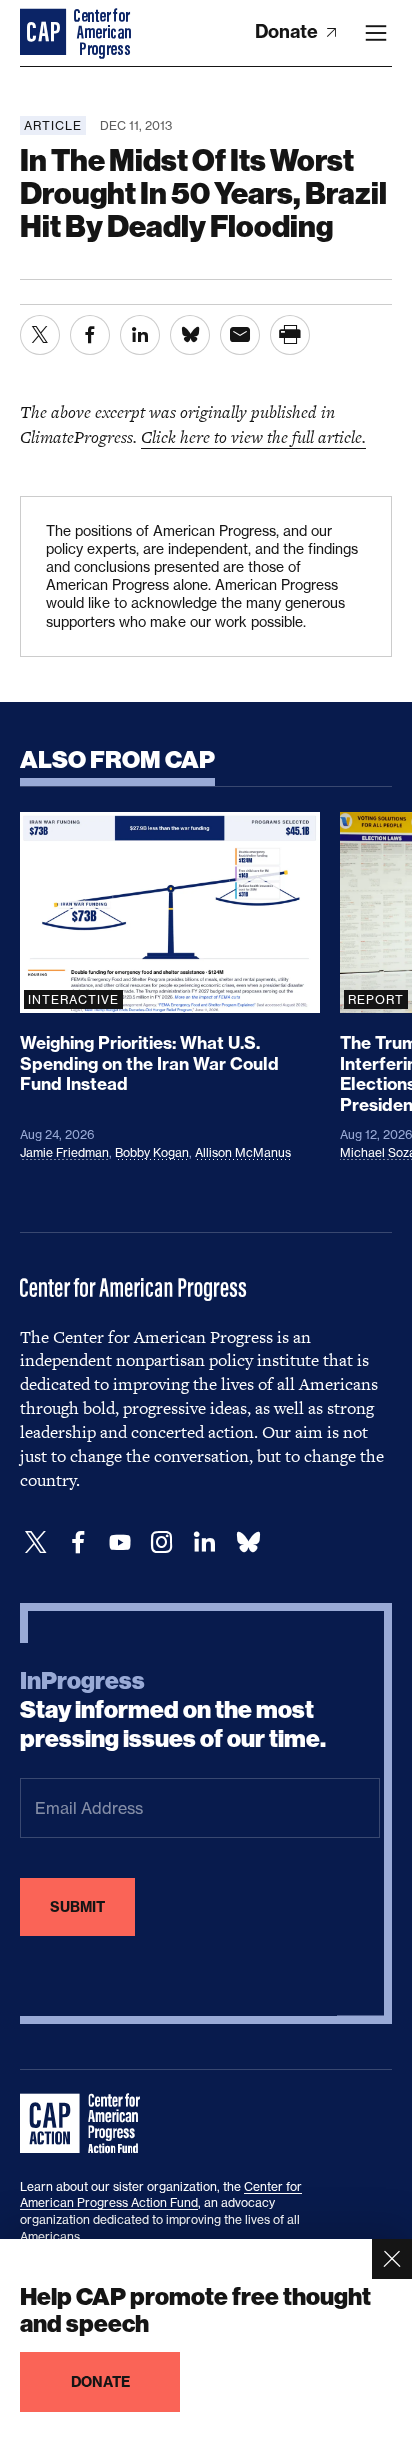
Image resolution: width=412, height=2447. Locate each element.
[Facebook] (78, 1542)
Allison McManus (243, 1152)
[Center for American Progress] (45, 33)
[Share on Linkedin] (140, 335)
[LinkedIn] (204, 1542)
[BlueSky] (248, 1542)
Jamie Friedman (64, 1152)
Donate (288, 31)
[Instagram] (162, 1542)
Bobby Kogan (152, 1152)
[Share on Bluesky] (190, 335)
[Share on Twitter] (40, 335)
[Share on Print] (290, 335)
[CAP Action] (86, 2124)
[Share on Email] (240, 335)
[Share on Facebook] (90, 335)
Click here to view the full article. (253, 437)
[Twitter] (36, 1542)
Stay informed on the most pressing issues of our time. (173, 1710)
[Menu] (376, 33)
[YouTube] (120, 1542)
